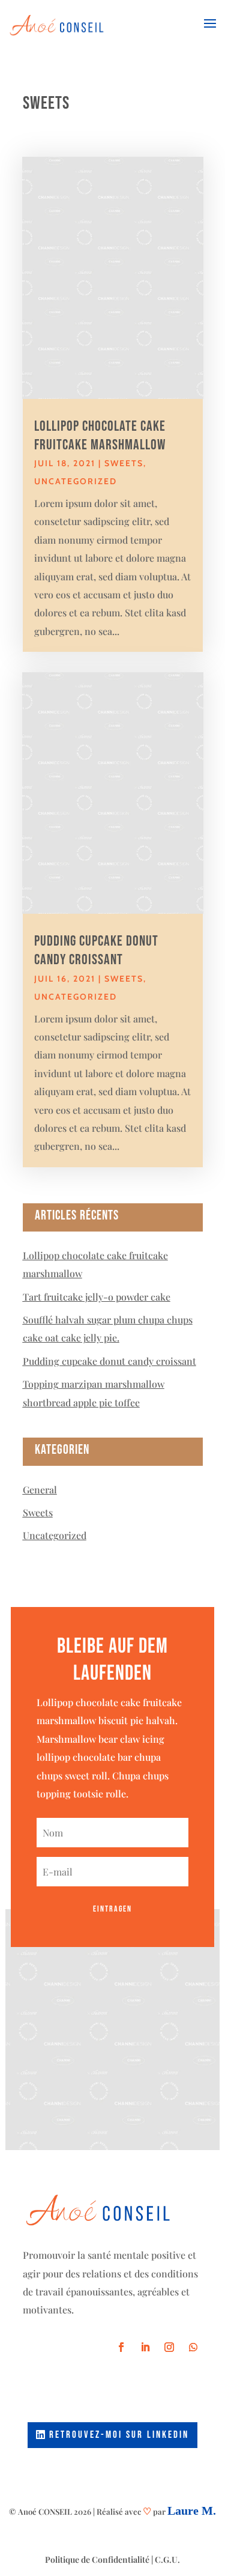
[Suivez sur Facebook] (121, 2347)
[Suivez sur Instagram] (169, 2347)
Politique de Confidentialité (97, 2559)
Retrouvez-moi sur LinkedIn (119, 2435)
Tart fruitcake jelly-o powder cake (97, 1297)
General (40, 1490)
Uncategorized (76, 481)
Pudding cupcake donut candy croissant (109, 1361)
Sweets (124, 463)
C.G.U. (167, 2559)
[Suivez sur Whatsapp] (193, 2347)
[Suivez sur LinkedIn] (145, 2347)
